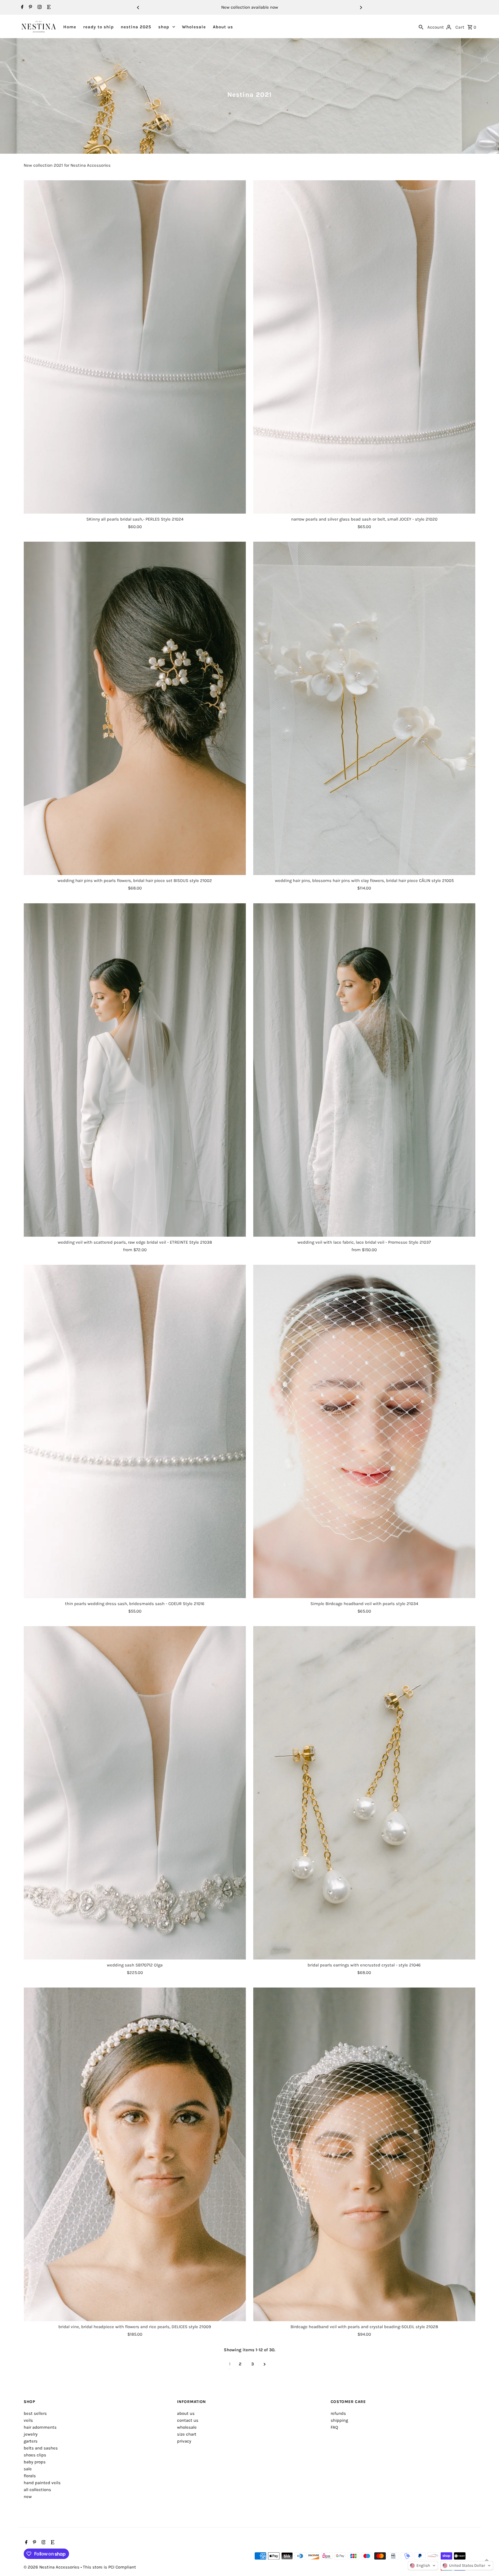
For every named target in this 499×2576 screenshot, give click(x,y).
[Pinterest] (30, 8)
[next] (265, 2364)
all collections (37, 2490)
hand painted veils (42, 2483)
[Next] (361, 8)
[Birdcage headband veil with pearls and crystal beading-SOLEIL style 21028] (364, 2154)
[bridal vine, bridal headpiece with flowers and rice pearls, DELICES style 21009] (135, 2154)
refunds (338, 2413)
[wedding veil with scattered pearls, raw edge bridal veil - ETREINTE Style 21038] (135, 1070)
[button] (423, 2566)
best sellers (35, 2413)
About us (223, 27)
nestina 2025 (136, 27)
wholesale (187, 2427)
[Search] (421, 27)
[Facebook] (22, 8)
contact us (188, 2420)
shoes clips (35, 2455)
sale (28, 2469)
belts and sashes (41, 2448)
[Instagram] (39, 8)
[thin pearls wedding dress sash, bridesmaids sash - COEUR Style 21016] (135, 1431)
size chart (187, 2434)
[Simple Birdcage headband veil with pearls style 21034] (364, 1431)
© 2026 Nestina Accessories (52, 2567)
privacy (184, 2441)
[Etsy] (48, 8)
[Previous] (138, 8)
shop (164, 27)
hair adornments (40, 2427)
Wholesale (194, 27)
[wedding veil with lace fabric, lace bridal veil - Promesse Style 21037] (364, 1070)
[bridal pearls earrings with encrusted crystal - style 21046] (364, 1793)
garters (31, 2441)
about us (186, 2413)
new (28, 2497)
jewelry (31, 2434)
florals (30, 2476)
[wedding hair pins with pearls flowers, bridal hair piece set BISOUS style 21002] (135, 708)
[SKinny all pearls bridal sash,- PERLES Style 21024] (135, 347)
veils (28, 2420)
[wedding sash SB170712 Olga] (135, 1793)
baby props (35, 2462)
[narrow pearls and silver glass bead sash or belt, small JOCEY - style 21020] (364, 347)
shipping (339, 2420)
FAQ (334, 2427)
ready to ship (98, 27)
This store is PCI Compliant (109, 2567)
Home (70, 27)
